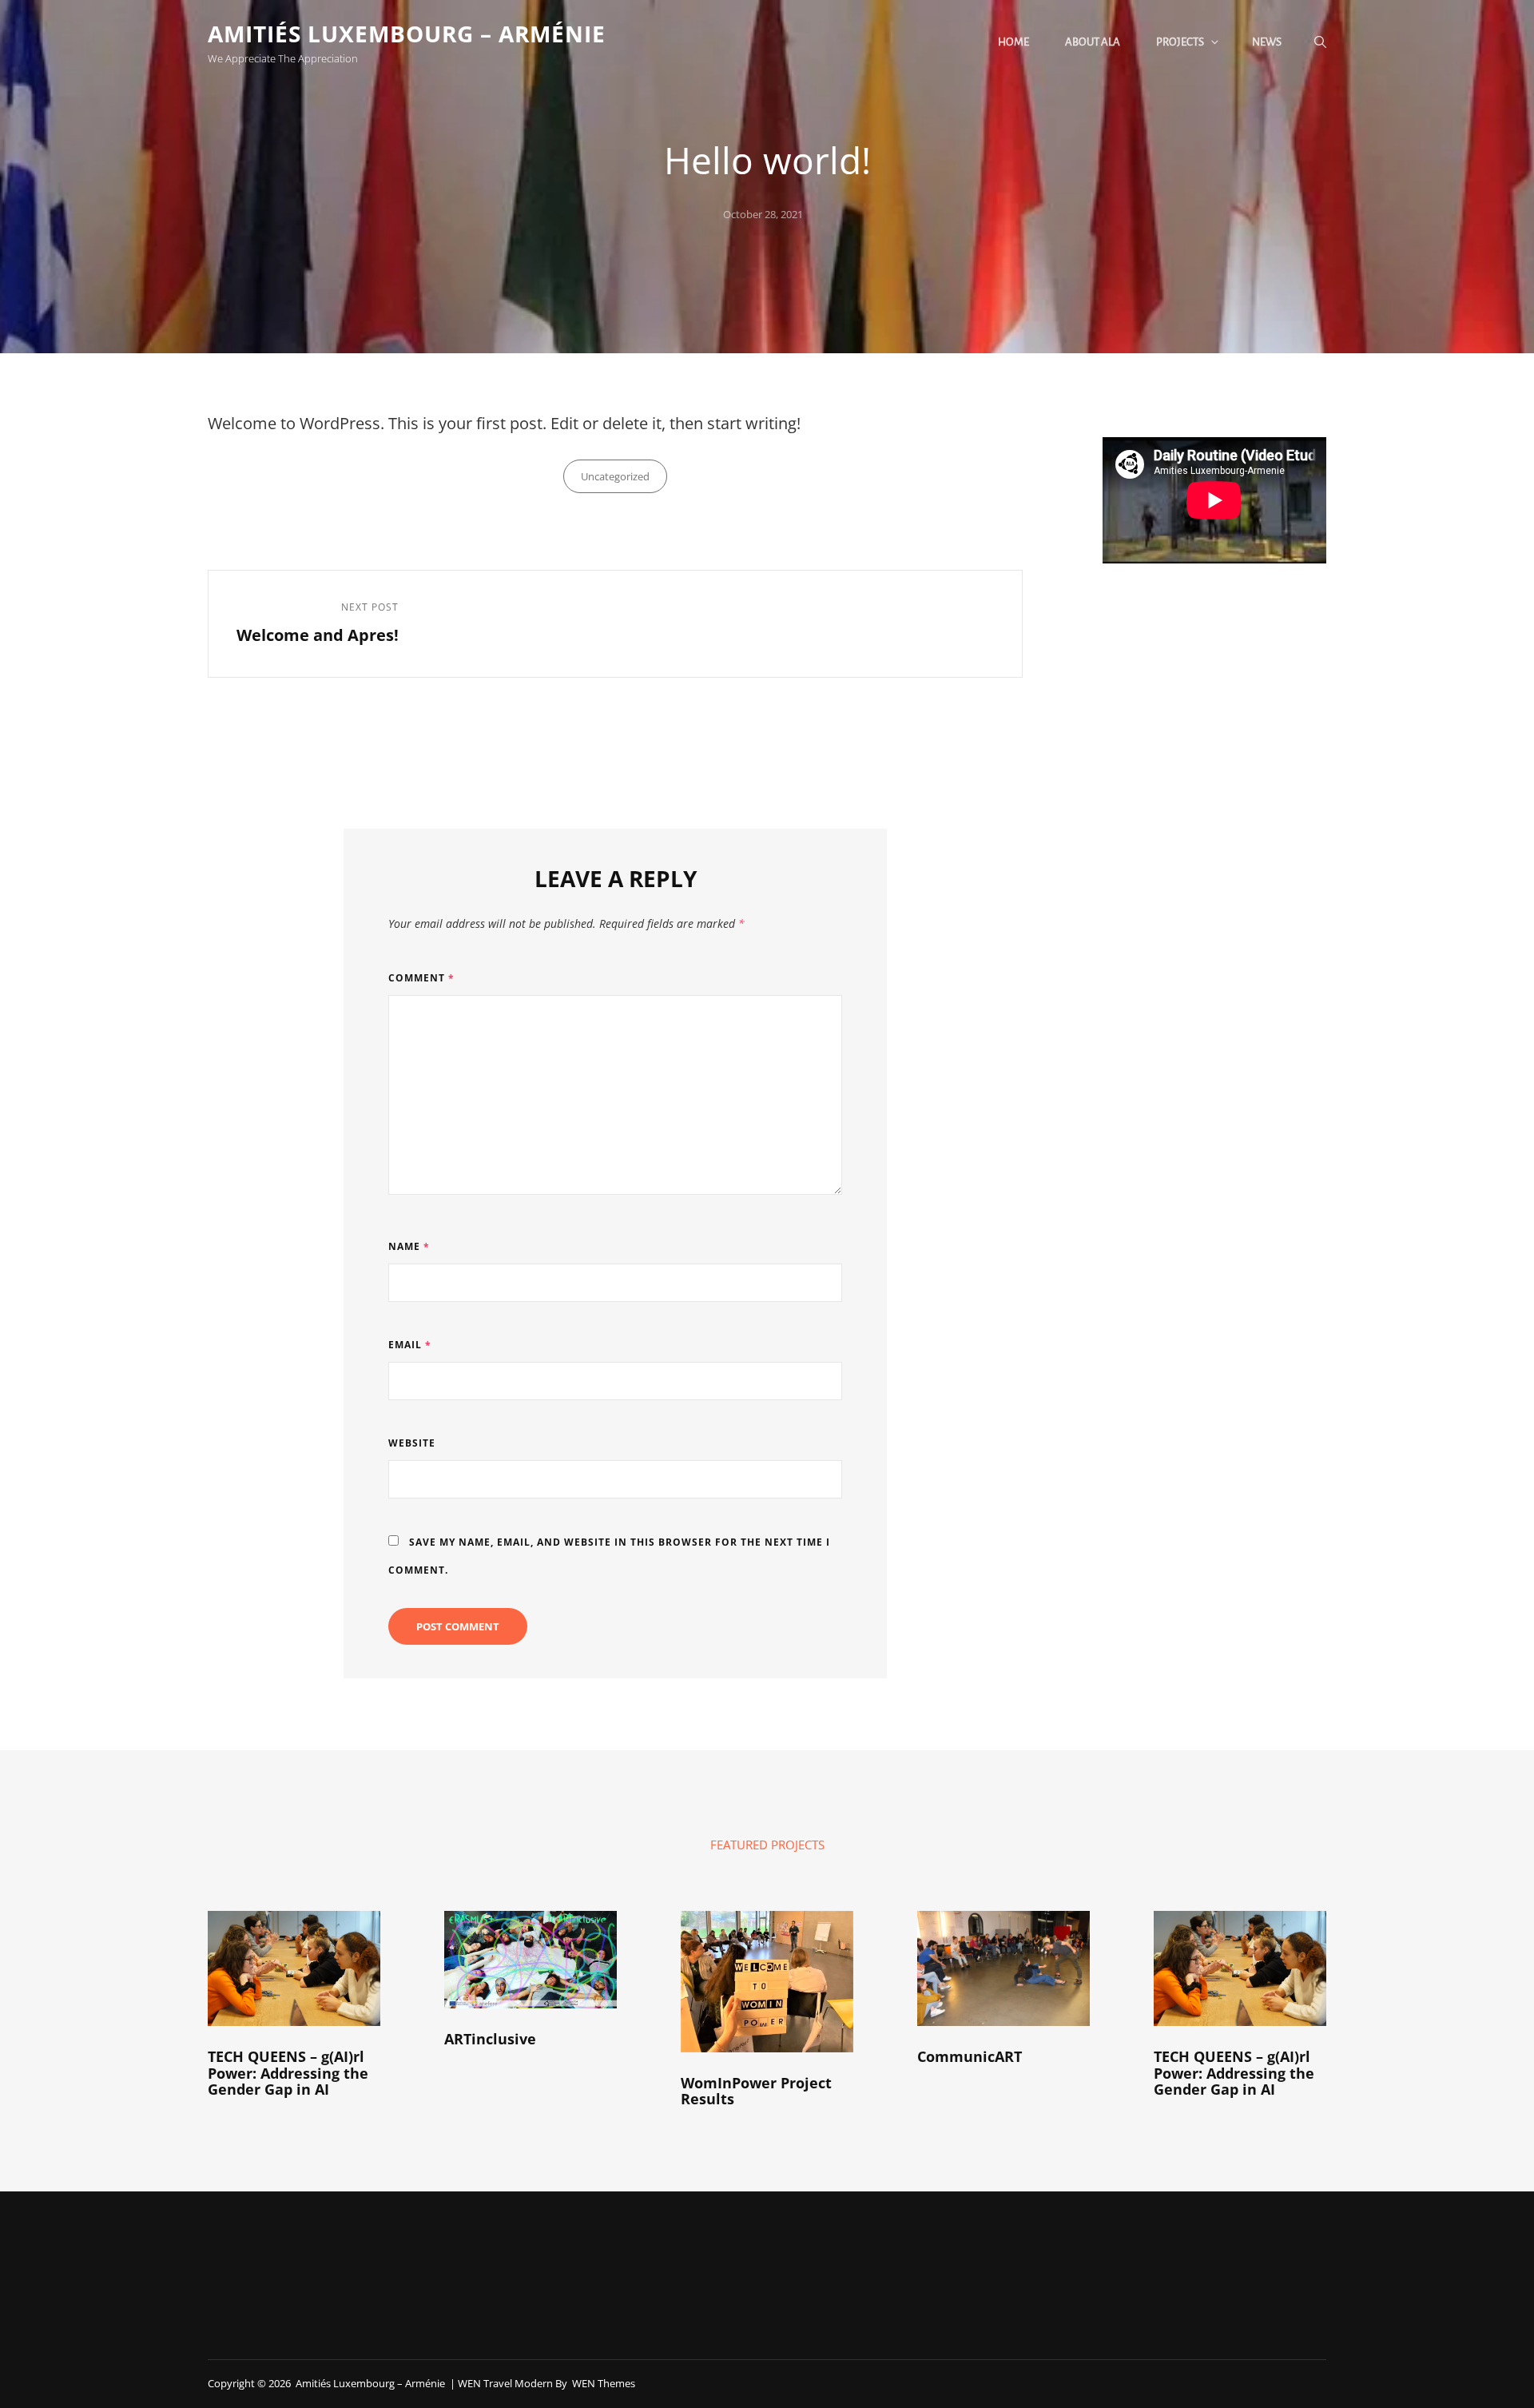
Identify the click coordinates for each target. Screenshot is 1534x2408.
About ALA (1093, 42)
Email (410, 1345)
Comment (421, 978)
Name (409, 1246)
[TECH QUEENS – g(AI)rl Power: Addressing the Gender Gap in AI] (294, 1968)
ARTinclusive (490, 2039)
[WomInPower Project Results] (767, 1982)
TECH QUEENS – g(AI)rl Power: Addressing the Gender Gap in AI (288, 2073)
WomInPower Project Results (756, 2091)
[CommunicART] (1003, 1968)
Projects (1180, 42)
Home (1013, 42)
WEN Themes (604, 2383)
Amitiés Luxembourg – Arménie (407, 34)
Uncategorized (615, 476)
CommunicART (970, 2056)
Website (412, 1443)
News (1267, 42)
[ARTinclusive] (531, 1960)
